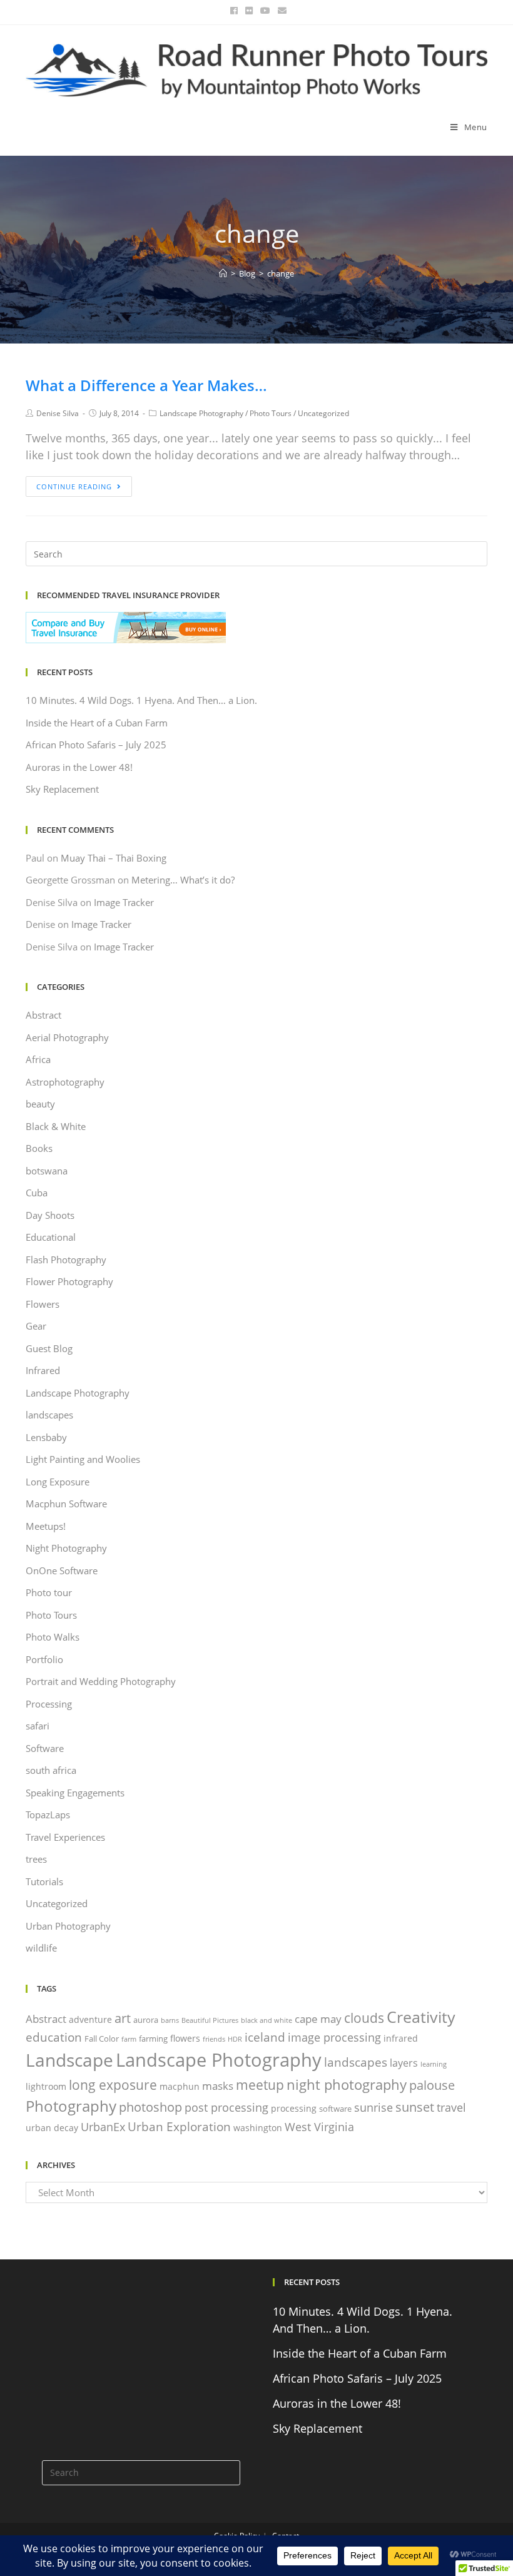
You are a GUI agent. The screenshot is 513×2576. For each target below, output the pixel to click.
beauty (40, 1104)
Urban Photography (68, 1926)
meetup (260, 2085)
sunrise (373, 2107)
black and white (267, 2020)
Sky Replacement (62, 789)
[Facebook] (234, 11)
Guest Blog (49, 1348)
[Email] (280, 11)
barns (170, 2020)
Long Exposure (58, 1482)
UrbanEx (103, 2127)
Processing (49, 1704)
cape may (318, 2019)
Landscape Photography (201, 413)
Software (45, 1748)
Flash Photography (66, 1260)
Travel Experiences (65, 1837)
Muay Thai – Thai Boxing (114, 858)
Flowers (43, 1304)
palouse (432, 2085)
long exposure (113, 2085)
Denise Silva (58, 413)
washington (258, 2128)
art (123, 2018)
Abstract (43, 1015)
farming (153, 2039)
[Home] (223, 273)
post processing (226, 2107)
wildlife (41, 1948)
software (335, 2109)
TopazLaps (48, 1815)
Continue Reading (74, 486)
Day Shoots (50, 1215)
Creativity (421, 2017)
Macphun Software (66, 1504)
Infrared (43, 1370)
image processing (334, 2037)
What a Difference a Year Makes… (146, 385)
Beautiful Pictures (210, 2020)
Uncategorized (323, 413)
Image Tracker (124, 902)
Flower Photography (69, 1281)
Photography (71, 2106)
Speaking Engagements (75, 1793)
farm (129, 2039)
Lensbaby (46, 1437)
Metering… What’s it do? (183, 880)
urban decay (52, 2128)
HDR (235, 2039)
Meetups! (46, 1526)
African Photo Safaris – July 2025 (96, 745)
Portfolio (44, 1659)
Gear (36, 1326)
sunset (415, 2107)
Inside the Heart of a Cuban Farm (97, 723)
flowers (185, 2038)
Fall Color (102, 2039)
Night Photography (66, 1548)
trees (36, 1859)
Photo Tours (271, 413)
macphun (180, 2086)
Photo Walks (53, 1637)
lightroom (46, 2086)
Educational (51, 1237)
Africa (38, 1059)
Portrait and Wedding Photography (101, 1681)
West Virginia (319, 2127)
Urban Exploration (179, 2126)
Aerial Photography (67, 1037)
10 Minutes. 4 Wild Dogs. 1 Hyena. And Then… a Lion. (141, 700)
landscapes (49, 1415)
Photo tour (49, 1592)
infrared (401, 2038)
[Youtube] (265, 11)
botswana (47, 1171)
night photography (347, 2084)
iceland (265, 2037)
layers (404, 2063)
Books (39, 1148)
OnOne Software (62, 1571)
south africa (51, 1770)
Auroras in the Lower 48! (79, 767)
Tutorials (44, 1881)
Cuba (37, 1193)
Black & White (56, 1126)
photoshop (150, 2107)
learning (434, 2064)
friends (214, 2039)
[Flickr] (249, 11)
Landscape (69, 2060)
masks (218, 2086)
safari (38, 1726)
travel (451, 2107)
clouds (364, 2018)
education (54, 2037)
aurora (146, 2020)
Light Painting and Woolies (83, 1459)
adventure (90, 2019)
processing (294, 2108)
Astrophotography (65, 1082)
